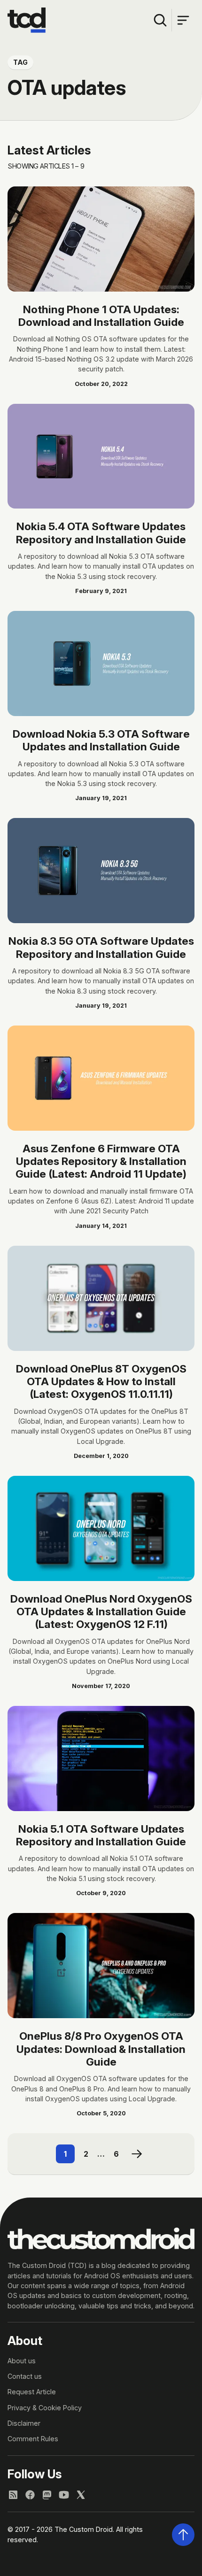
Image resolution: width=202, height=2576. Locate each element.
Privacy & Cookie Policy (45, 2408)
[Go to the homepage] (27, 20)
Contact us (25, 2376)
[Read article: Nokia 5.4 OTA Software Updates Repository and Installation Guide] (101, 456)
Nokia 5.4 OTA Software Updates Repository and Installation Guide (101, 532)
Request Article (32, 2392)
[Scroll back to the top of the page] (183, 2535)
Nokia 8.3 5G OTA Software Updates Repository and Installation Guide (101, 947)
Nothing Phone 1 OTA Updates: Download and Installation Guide (101, 316)
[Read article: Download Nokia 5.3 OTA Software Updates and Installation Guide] (101, 663)
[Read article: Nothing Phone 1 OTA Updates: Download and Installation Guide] (101, 239)
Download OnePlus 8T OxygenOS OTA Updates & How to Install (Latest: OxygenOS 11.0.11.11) (101, 1381)
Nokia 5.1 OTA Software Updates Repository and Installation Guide (101, 1835)
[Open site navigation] (183, 20)
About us (22, 2361)
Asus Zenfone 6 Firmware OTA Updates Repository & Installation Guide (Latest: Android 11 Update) (101, 1161)
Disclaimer (24, 2423)
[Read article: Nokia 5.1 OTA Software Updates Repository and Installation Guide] (101, 1758)
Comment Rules (33, 2439)
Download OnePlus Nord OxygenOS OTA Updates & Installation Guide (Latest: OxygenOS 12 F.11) (101, 1612)
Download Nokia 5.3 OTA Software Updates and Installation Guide (101, 740)
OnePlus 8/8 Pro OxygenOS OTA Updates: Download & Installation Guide (101, 2049)
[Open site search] (160, 20)
